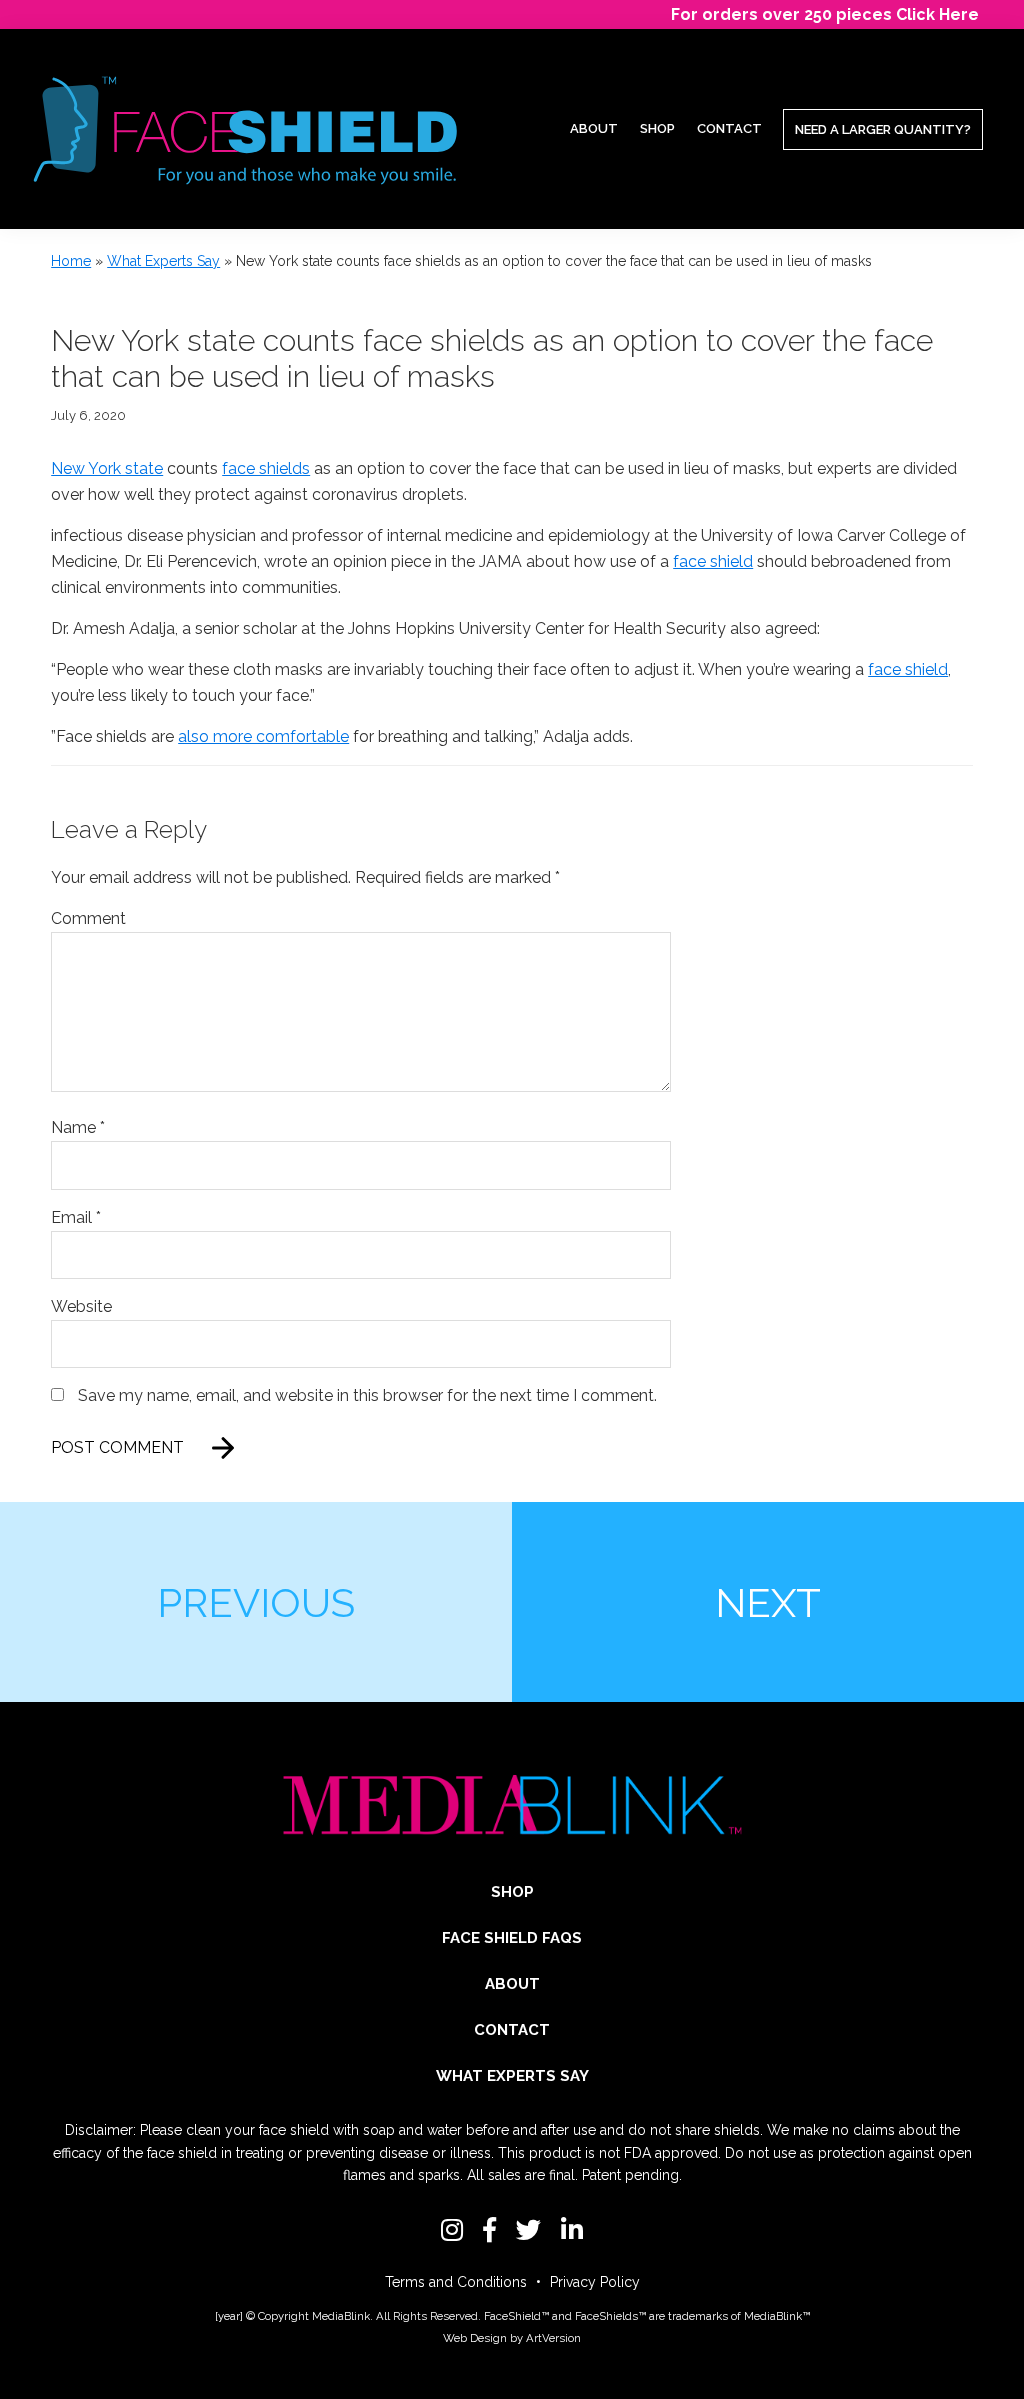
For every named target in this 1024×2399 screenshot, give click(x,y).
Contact (512, 2030)
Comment (88, 918)
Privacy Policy (595, 2282)
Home (71, 261)
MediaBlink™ (777, 2316)
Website (81, 1306)
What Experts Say (163, 261)
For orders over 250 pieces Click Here (825, 14)
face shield (713, 561)
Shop (512, 1892)
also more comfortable (263, 736)
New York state (107, 468)
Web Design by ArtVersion (512, 2338)
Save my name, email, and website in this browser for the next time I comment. (367, 1395)
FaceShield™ (516, 2316)
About (512, 1984)
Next (768, 1602)
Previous (256, 1602)
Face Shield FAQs (512, 1938)
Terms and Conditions (456, 2282)
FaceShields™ (610, 2316)
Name (78, 1127)
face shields (266, 468)
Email (76, 1217)
